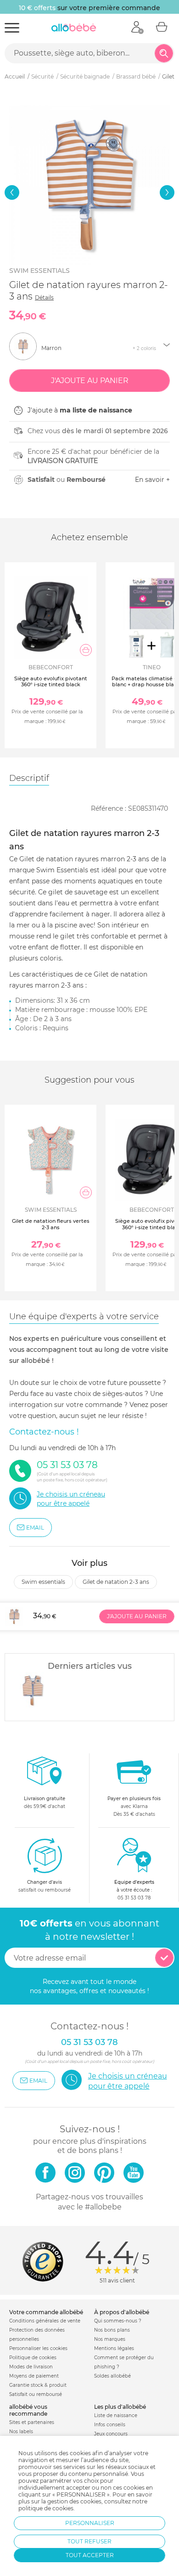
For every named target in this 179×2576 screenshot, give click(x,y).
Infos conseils (110, 2425)
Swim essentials (39, 271)
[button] (12, 192)
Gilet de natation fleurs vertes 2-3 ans (51, 1224)
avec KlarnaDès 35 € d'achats (134, 1806)
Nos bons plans (112, 2330)
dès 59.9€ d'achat (45, 1802)
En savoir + (152, 480)
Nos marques (110, 2339)
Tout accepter (90, 2555)
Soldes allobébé (112, 2376)
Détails (44, 297)
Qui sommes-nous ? (118, 2321)
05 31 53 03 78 (134, 1898)
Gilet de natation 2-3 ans (116, 1582)
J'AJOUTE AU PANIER (137, 1616)
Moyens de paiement (34, 2376)
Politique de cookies (33, 2358)
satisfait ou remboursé (45, 1886)
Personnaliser (90, 2523)
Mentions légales (114, 2348)
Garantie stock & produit (38, 2385)
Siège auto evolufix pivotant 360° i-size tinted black (51, 681)
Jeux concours (111, 2434)
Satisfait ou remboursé (36, 2394)
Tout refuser (89, 2541)
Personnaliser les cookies (38, 2348)
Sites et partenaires (32, 2422)
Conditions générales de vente (45, 2321)
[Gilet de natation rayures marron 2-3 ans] (33, 1690)
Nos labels (21, 2432)
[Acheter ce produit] (86, 650)
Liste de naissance (116, 2415)
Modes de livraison (31, 2367)
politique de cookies (46, 2508)
